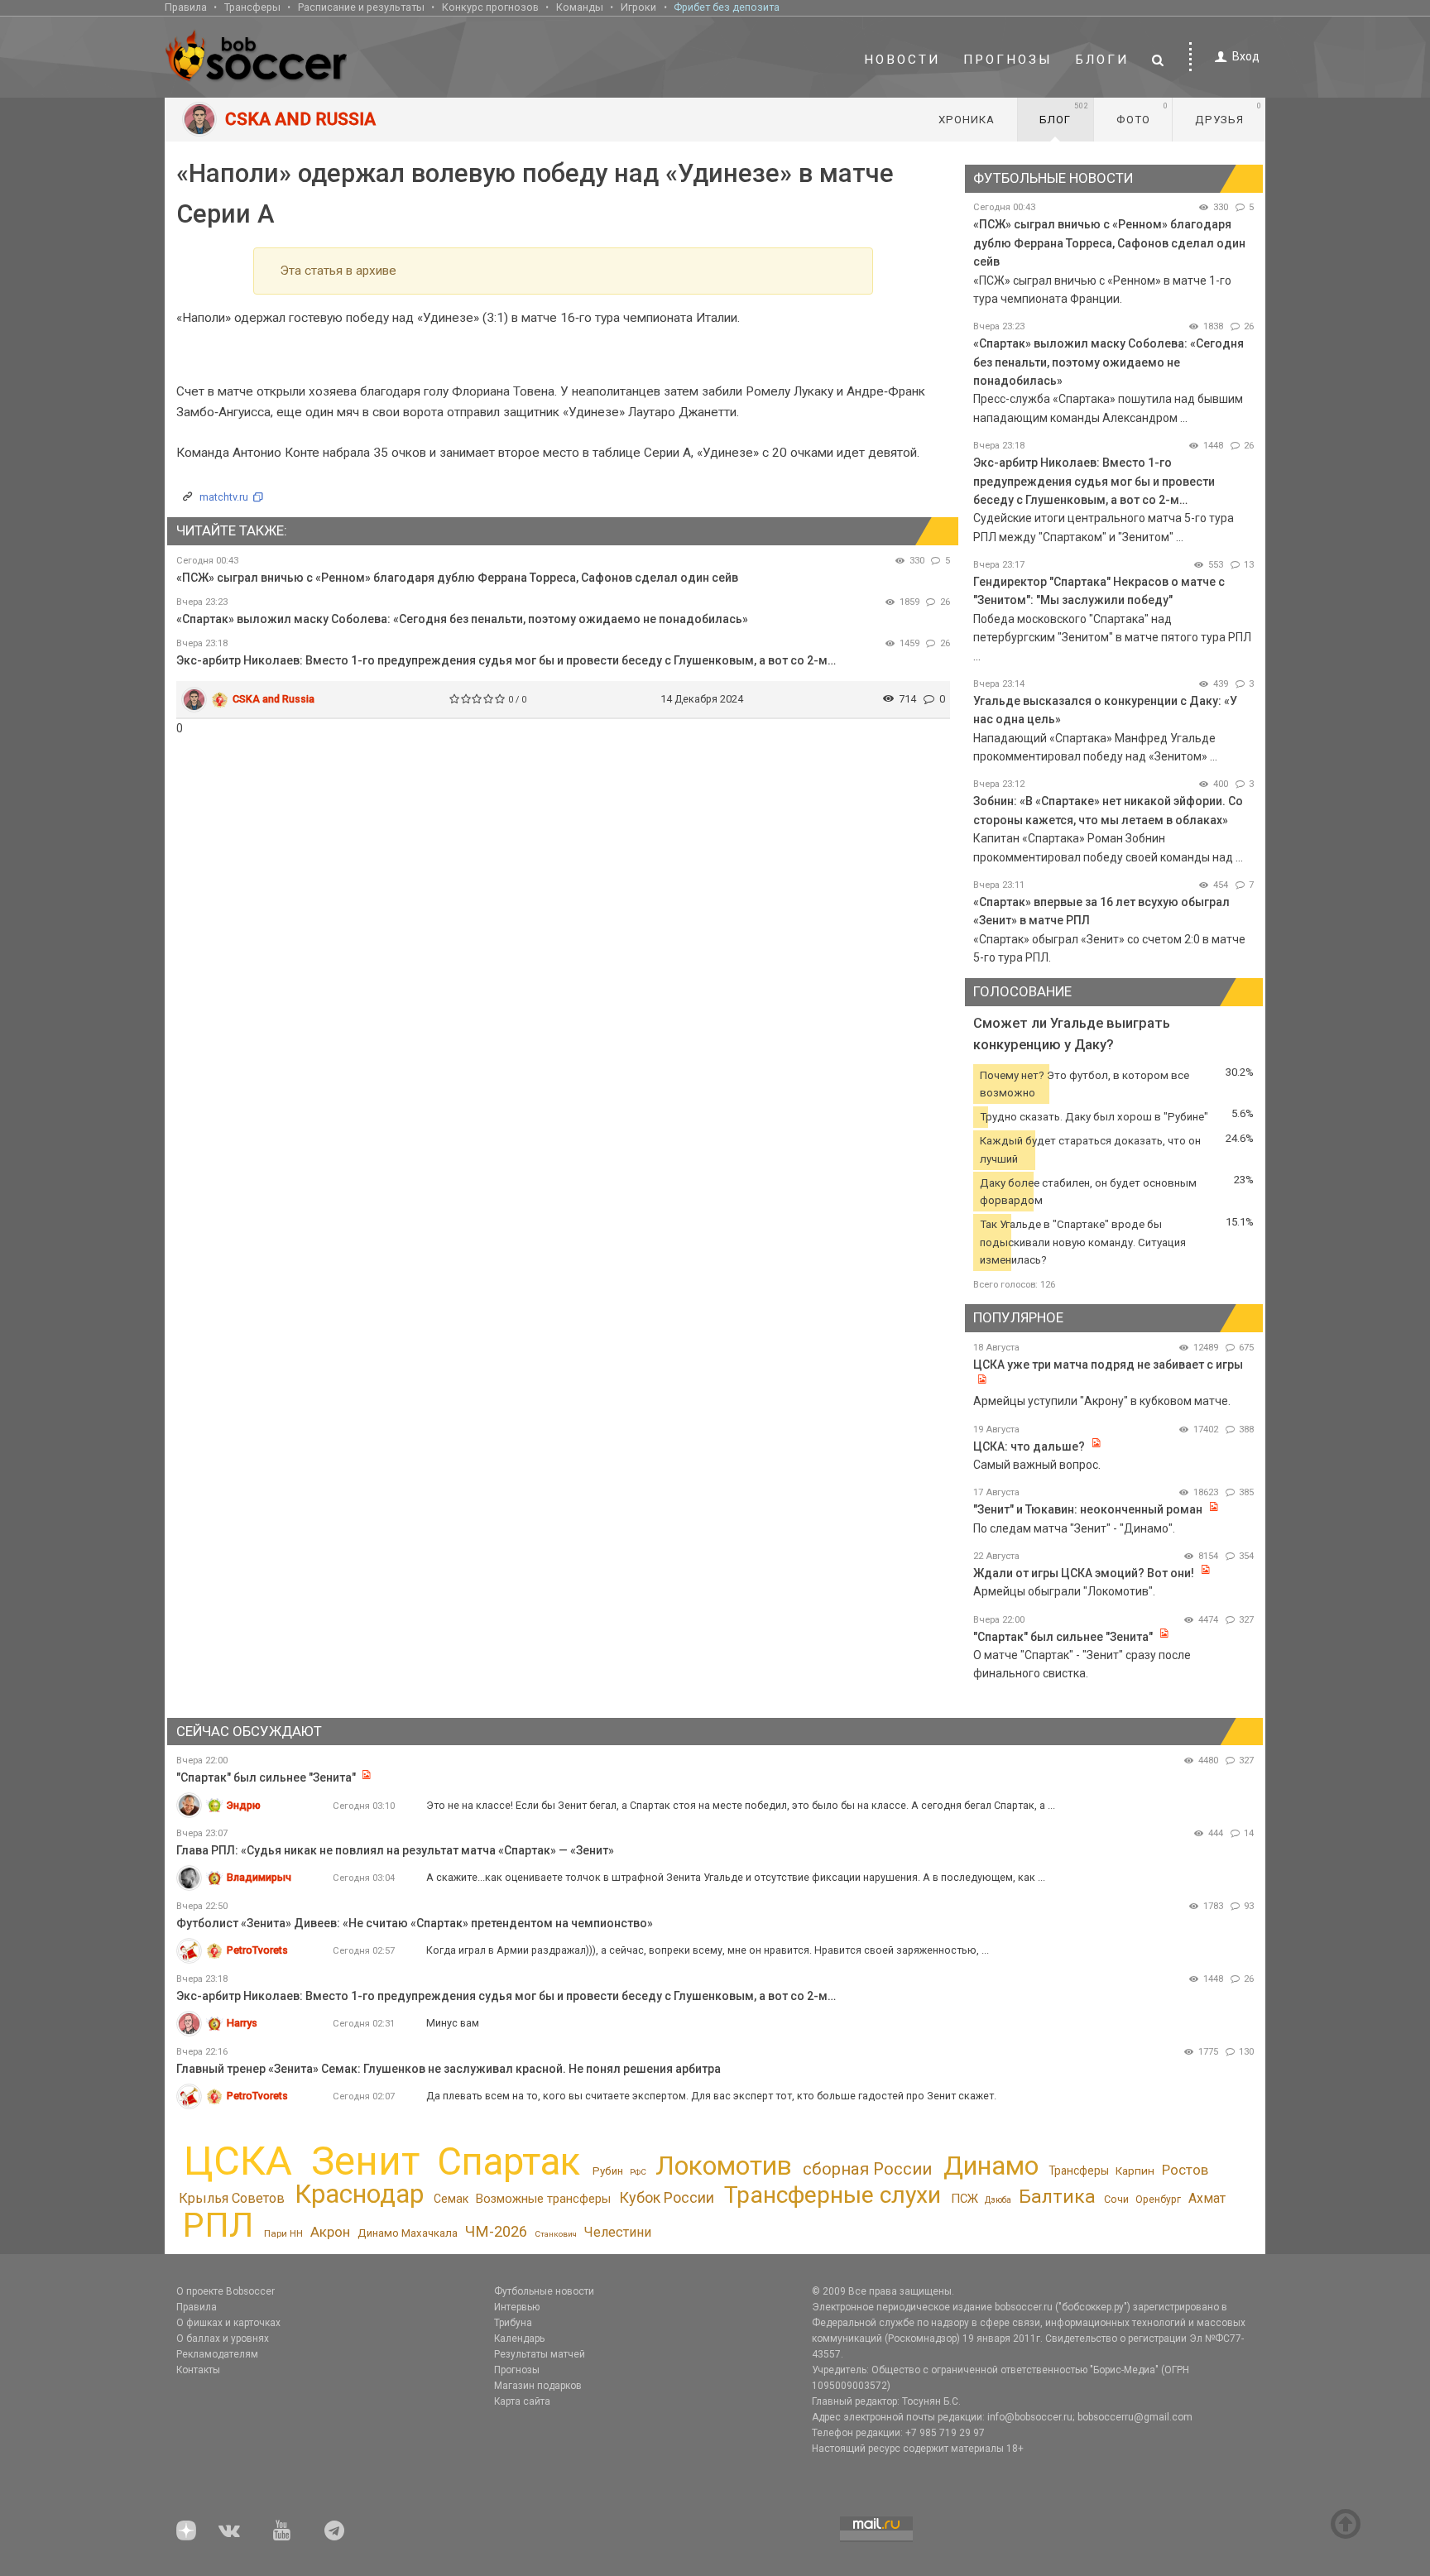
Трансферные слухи (833, 2195)
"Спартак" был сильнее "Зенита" (1063, 1637)
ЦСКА (238, 2161)
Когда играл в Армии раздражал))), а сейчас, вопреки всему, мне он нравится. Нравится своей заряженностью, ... (708, 1950)
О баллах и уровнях (223, 2339)
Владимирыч (259, 1877)
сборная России (867, 2169)
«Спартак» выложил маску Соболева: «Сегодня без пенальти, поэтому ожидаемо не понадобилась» (462, 619)
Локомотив (724, 2166)
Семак (451, 2199)
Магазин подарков (538, 2386)
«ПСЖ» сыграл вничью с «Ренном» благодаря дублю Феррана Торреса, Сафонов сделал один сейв (457, 578)
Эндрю (244, 1805)
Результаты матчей (540, 2354)
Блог (1064, 113)
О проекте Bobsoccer (226, 2291)
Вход (1246, 56)
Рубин (608, 2171)
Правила (186, 7)
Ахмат (1207, 2198)
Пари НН (283, 2233)
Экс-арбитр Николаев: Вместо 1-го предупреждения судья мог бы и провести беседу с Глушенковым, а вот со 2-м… (506, 660)
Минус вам (453, 2023)
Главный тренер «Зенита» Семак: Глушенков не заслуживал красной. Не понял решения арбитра (449, 2069)
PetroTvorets (257, 1950)
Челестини (617, 2232)
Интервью (517, 2307)
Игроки (638, 7)
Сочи (1116, 2199)
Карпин (1135, 2171)
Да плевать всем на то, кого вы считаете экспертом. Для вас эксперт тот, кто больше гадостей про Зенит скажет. (711, 2096)
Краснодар (359, 2194)
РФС (638, 2172)
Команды (580, 7)
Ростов (1185, 2170)
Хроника (967, 120)
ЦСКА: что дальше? (1029, 1446)
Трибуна (513, 2323)
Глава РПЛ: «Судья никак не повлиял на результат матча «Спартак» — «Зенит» (395, 1850)
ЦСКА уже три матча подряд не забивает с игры (1108, 1365)
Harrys (242, 2023)
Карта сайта (522, 2401)
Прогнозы (1008, 60)
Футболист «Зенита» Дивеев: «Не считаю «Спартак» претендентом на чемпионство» (415, 1923)
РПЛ (218, 2225)
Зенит (365, 2161)
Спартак (509, 2162)
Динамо (991, 2166)
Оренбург (1158, 2199)
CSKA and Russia (274, 699)
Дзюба (998, 2200)
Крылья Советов (232, 2198)
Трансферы (252, 7)
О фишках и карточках (228, 2323)
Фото (1142, 113)
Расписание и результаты (361, 7)
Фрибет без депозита (727, 7)
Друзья (1228, 113)
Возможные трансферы (543, 2199)
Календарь (519, 2339)
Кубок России (667, 2197)
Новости (902, 60)
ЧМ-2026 (496, 2232)
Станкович (556, 2234)
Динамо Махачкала (408, 2233)
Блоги (1102, 60)
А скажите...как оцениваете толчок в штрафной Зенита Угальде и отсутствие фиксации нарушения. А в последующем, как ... (736, 1877)
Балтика (1057, 2197)
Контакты (198, 2370)
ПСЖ (965, 2199)
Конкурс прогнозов (490, 7)
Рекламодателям (217, 2354)
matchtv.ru (224, 497)
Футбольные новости (544, 2291)
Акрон (330, 2232)
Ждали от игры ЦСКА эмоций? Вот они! (1084, 1573)
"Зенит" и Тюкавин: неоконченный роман (1088, 1509)
